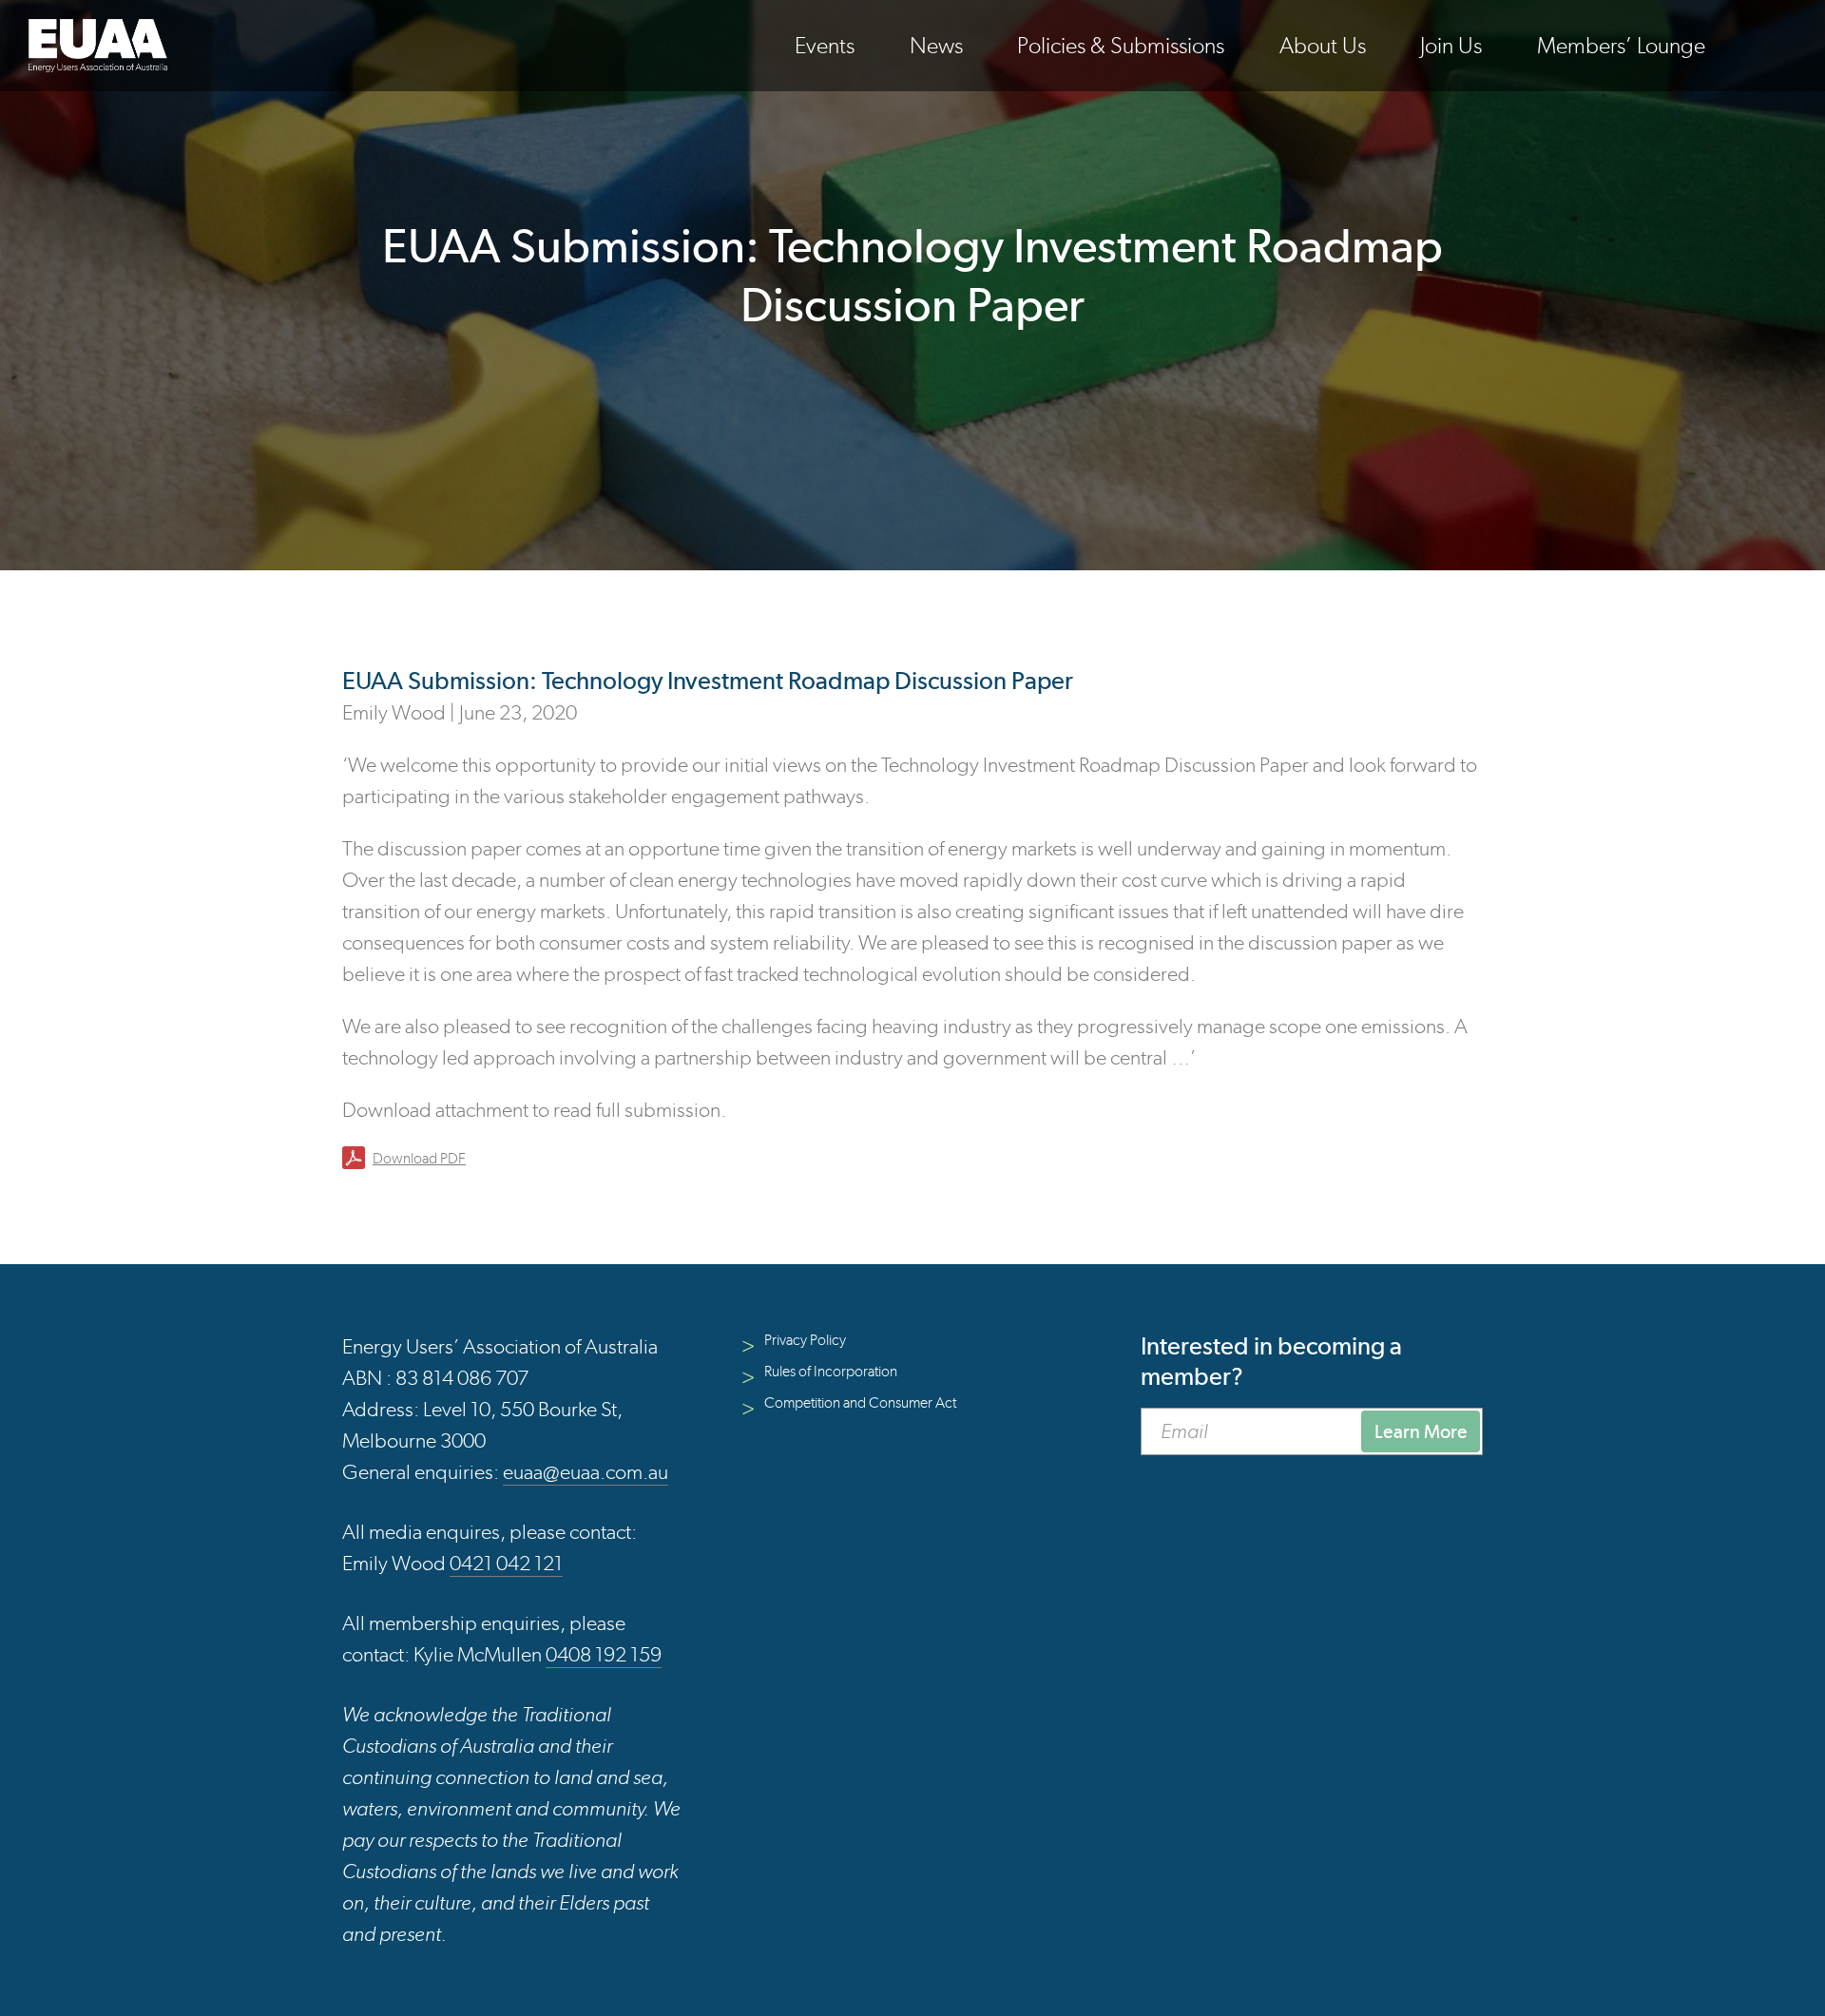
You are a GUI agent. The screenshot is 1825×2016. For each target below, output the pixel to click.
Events (825, 45)
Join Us (1451, 45)
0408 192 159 (604, 1654)
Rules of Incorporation (831, 1371)
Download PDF (419, 1158)
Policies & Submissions (1121, 45)
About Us (1323, 45)
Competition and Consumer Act (860, 1402)
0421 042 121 (506, 1563)
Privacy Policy (805, 1340)
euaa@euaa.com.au (586, 1472)
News (936, 45)
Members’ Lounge (1621, 45)
